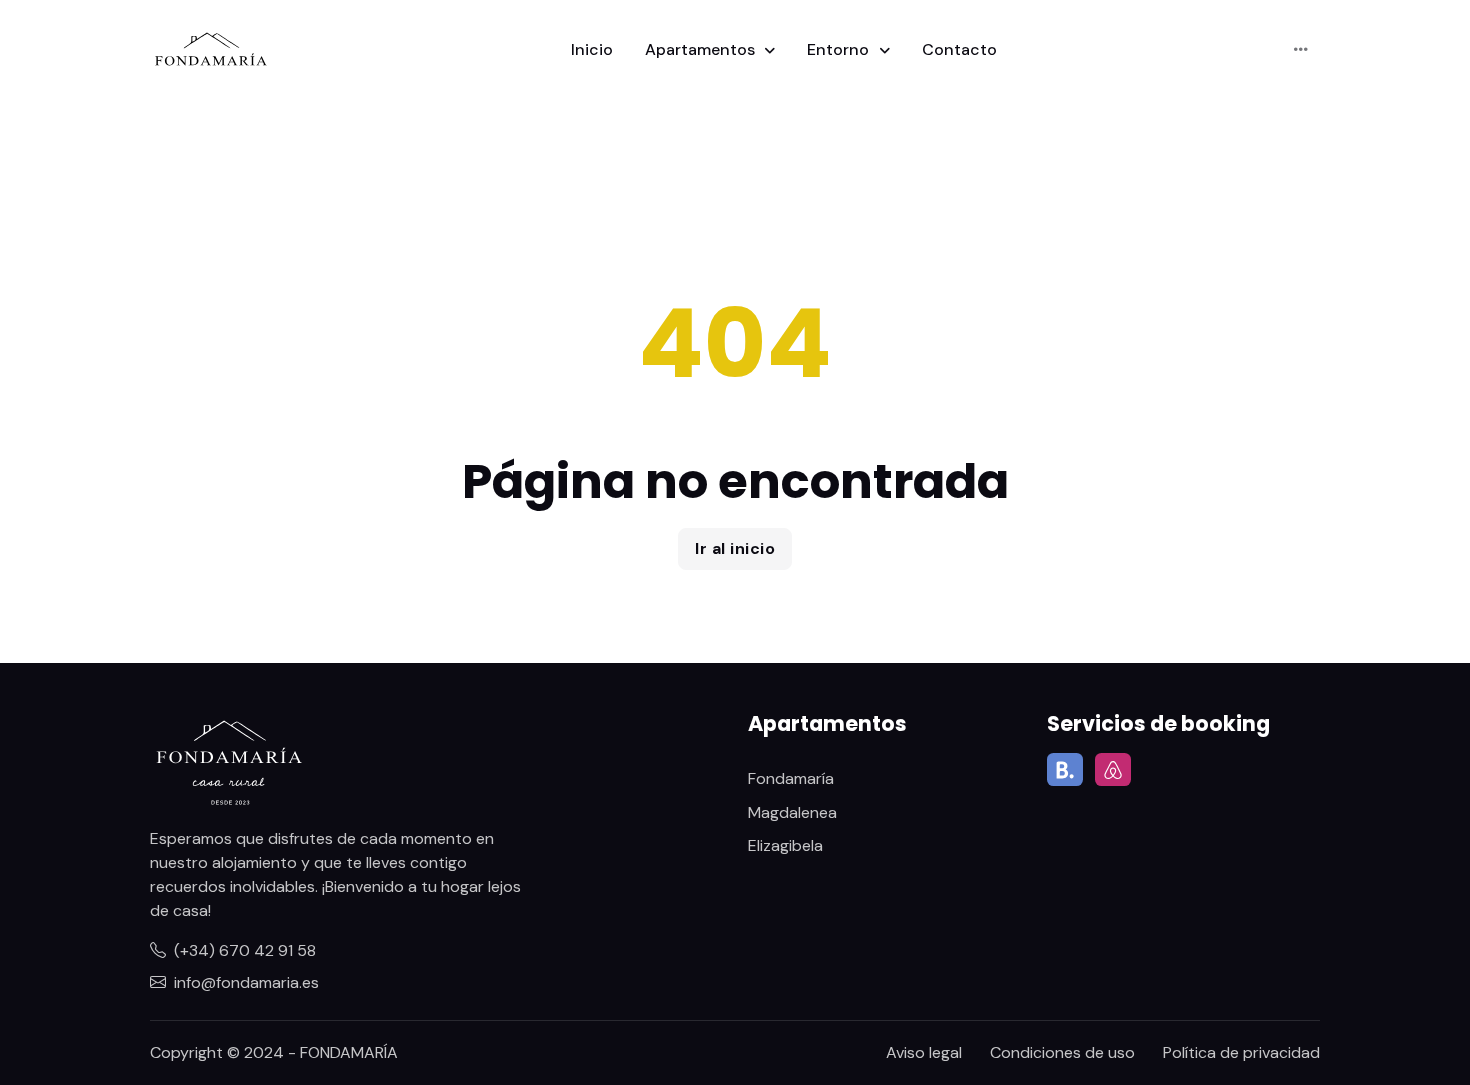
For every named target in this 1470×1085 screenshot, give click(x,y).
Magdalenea (792, 812)
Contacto (959, 49)
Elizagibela (785, 845)
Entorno (840, 49)
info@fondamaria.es (246, 982)
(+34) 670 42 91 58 (245, 950)
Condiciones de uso (1062, 1052)
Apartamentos (702, 49)
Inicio (592, 49)
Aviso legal (924, 1052)
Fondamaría (791, 778)
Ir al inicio (735, 548)
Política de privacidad (1241, 1052)
